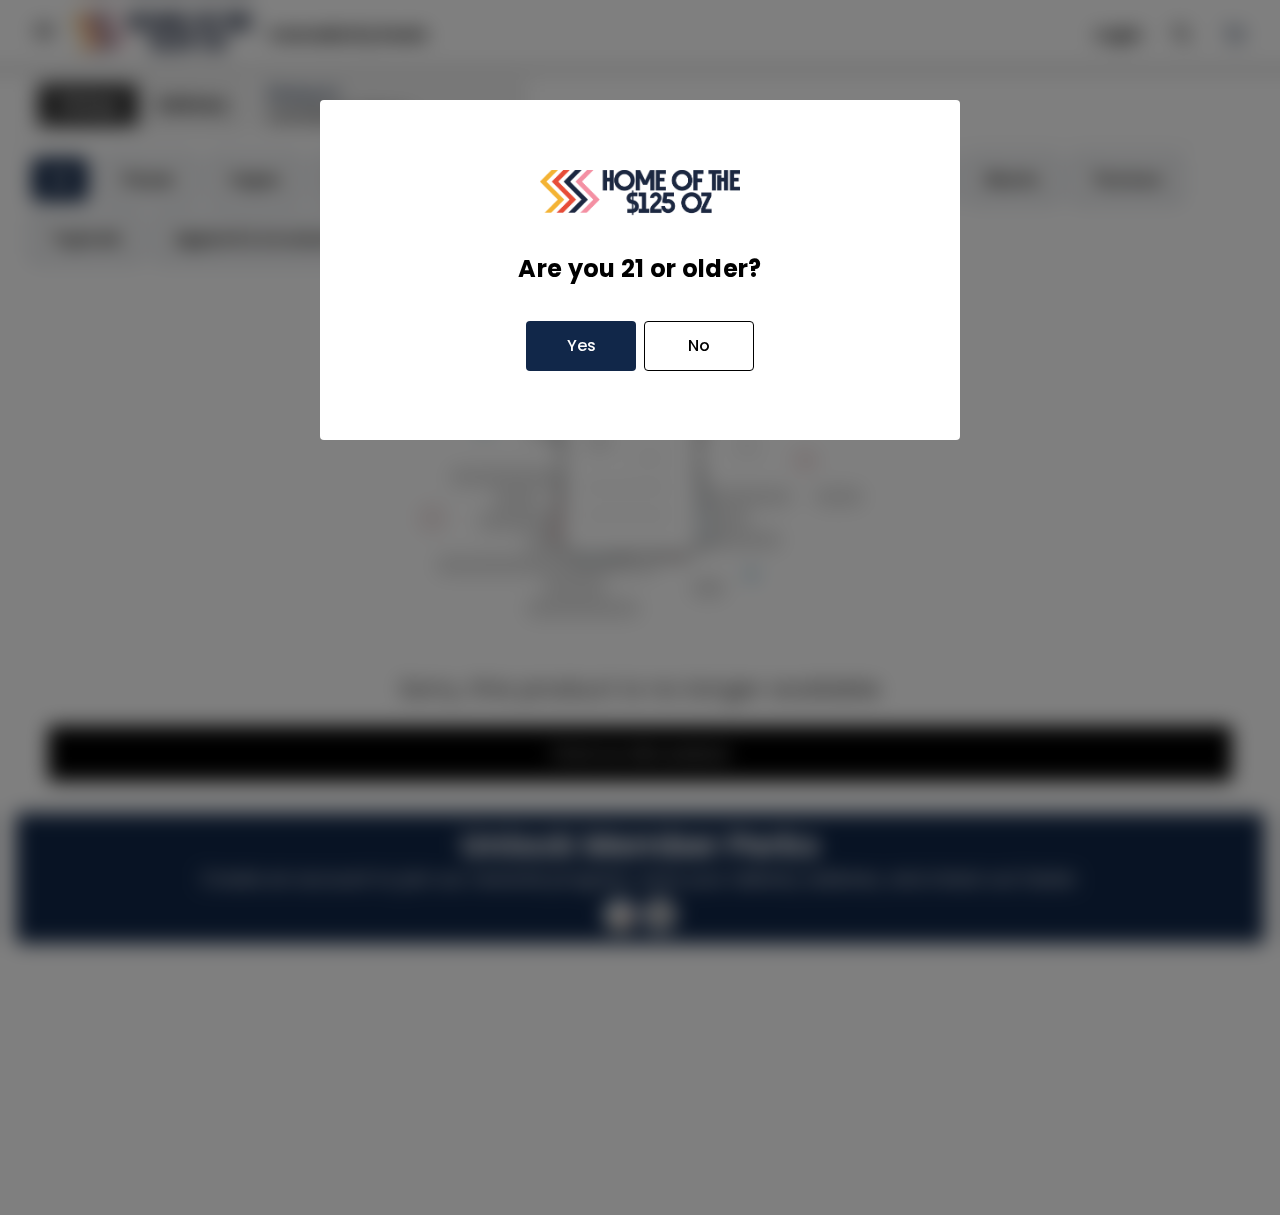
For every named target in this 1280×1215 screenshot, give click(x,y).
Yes (581, 345)
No (699, 345)
